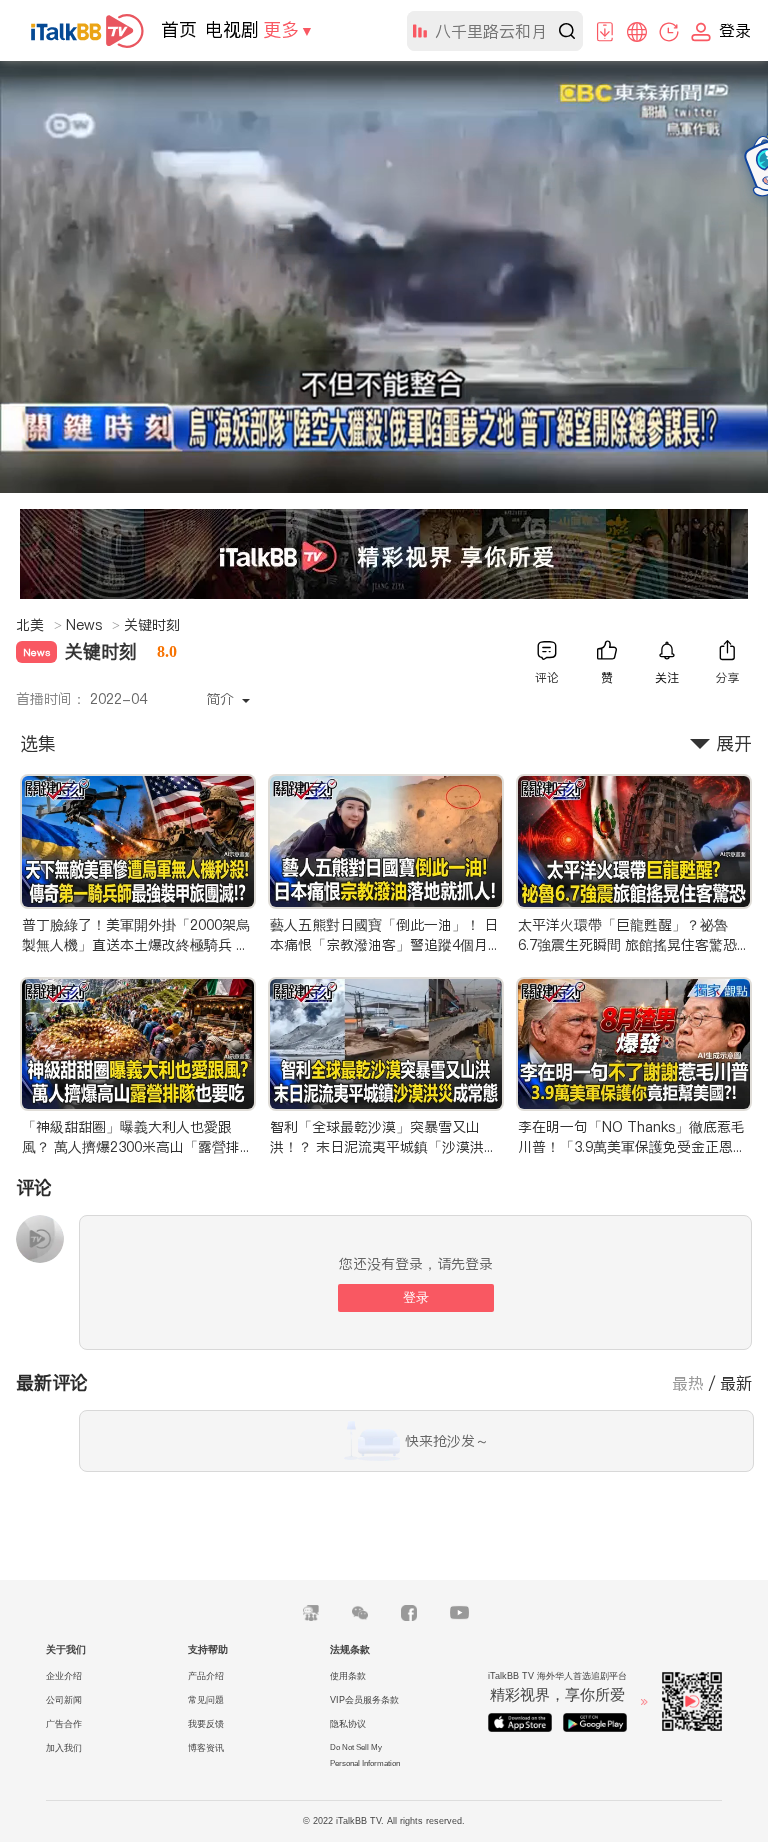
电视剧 (232, 29)
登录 (416, 1297)
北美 (39, 625)
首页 (179, 29)
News (93, 625)
